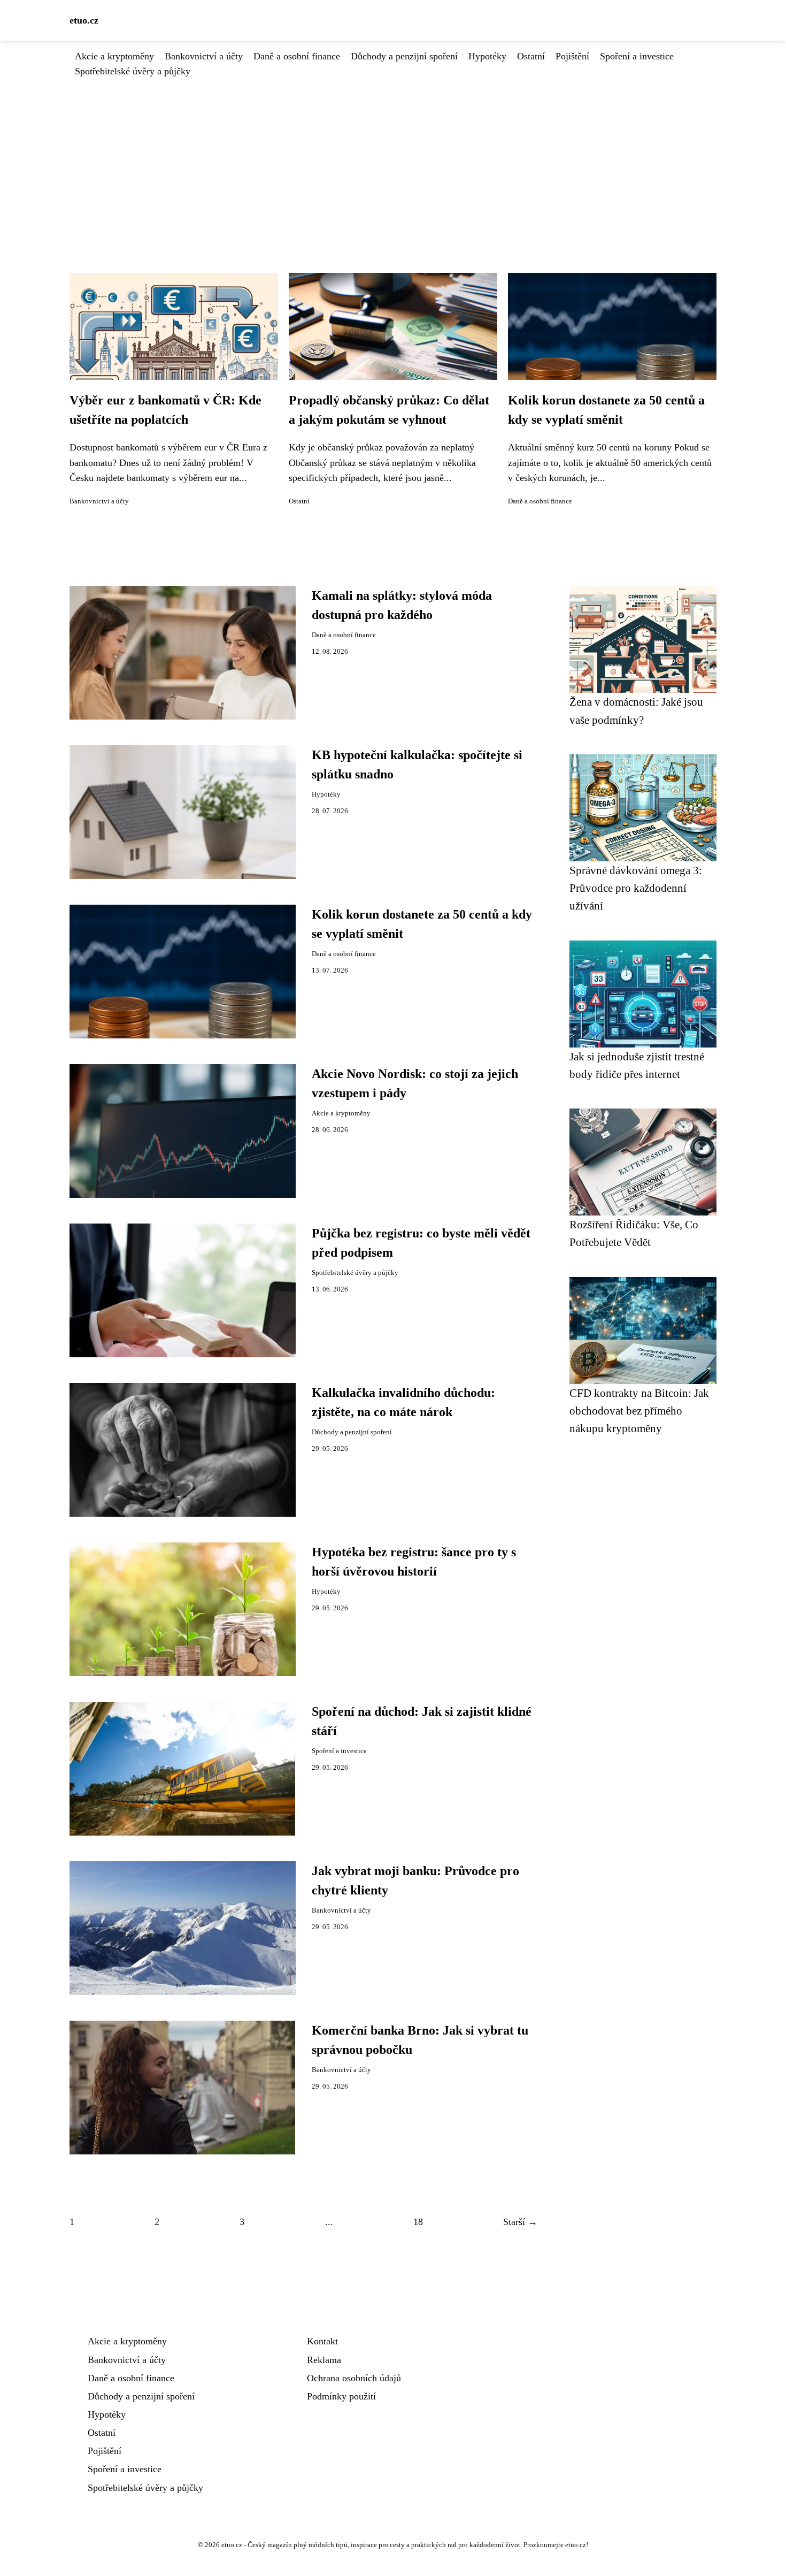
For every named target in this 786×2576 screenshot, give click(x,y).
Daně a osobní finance (297, 56)
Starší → (520, 2222)
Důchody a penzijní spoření (404, 56)
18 (418, 2222)
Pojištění (572, 56)
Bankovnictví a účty (204, 56)
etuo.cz (84, 20)
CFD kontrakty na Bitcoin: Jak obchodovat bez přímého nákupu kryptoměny (639, 1411)
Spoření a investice (637, 56)
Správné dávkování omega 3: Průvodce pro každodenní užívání (636, 888)
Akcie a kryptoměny (114, 56)
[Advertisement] (393, 159)
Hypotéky (487, 56)
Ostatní (531, 56)
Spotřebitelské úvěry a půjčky (133, 71)
